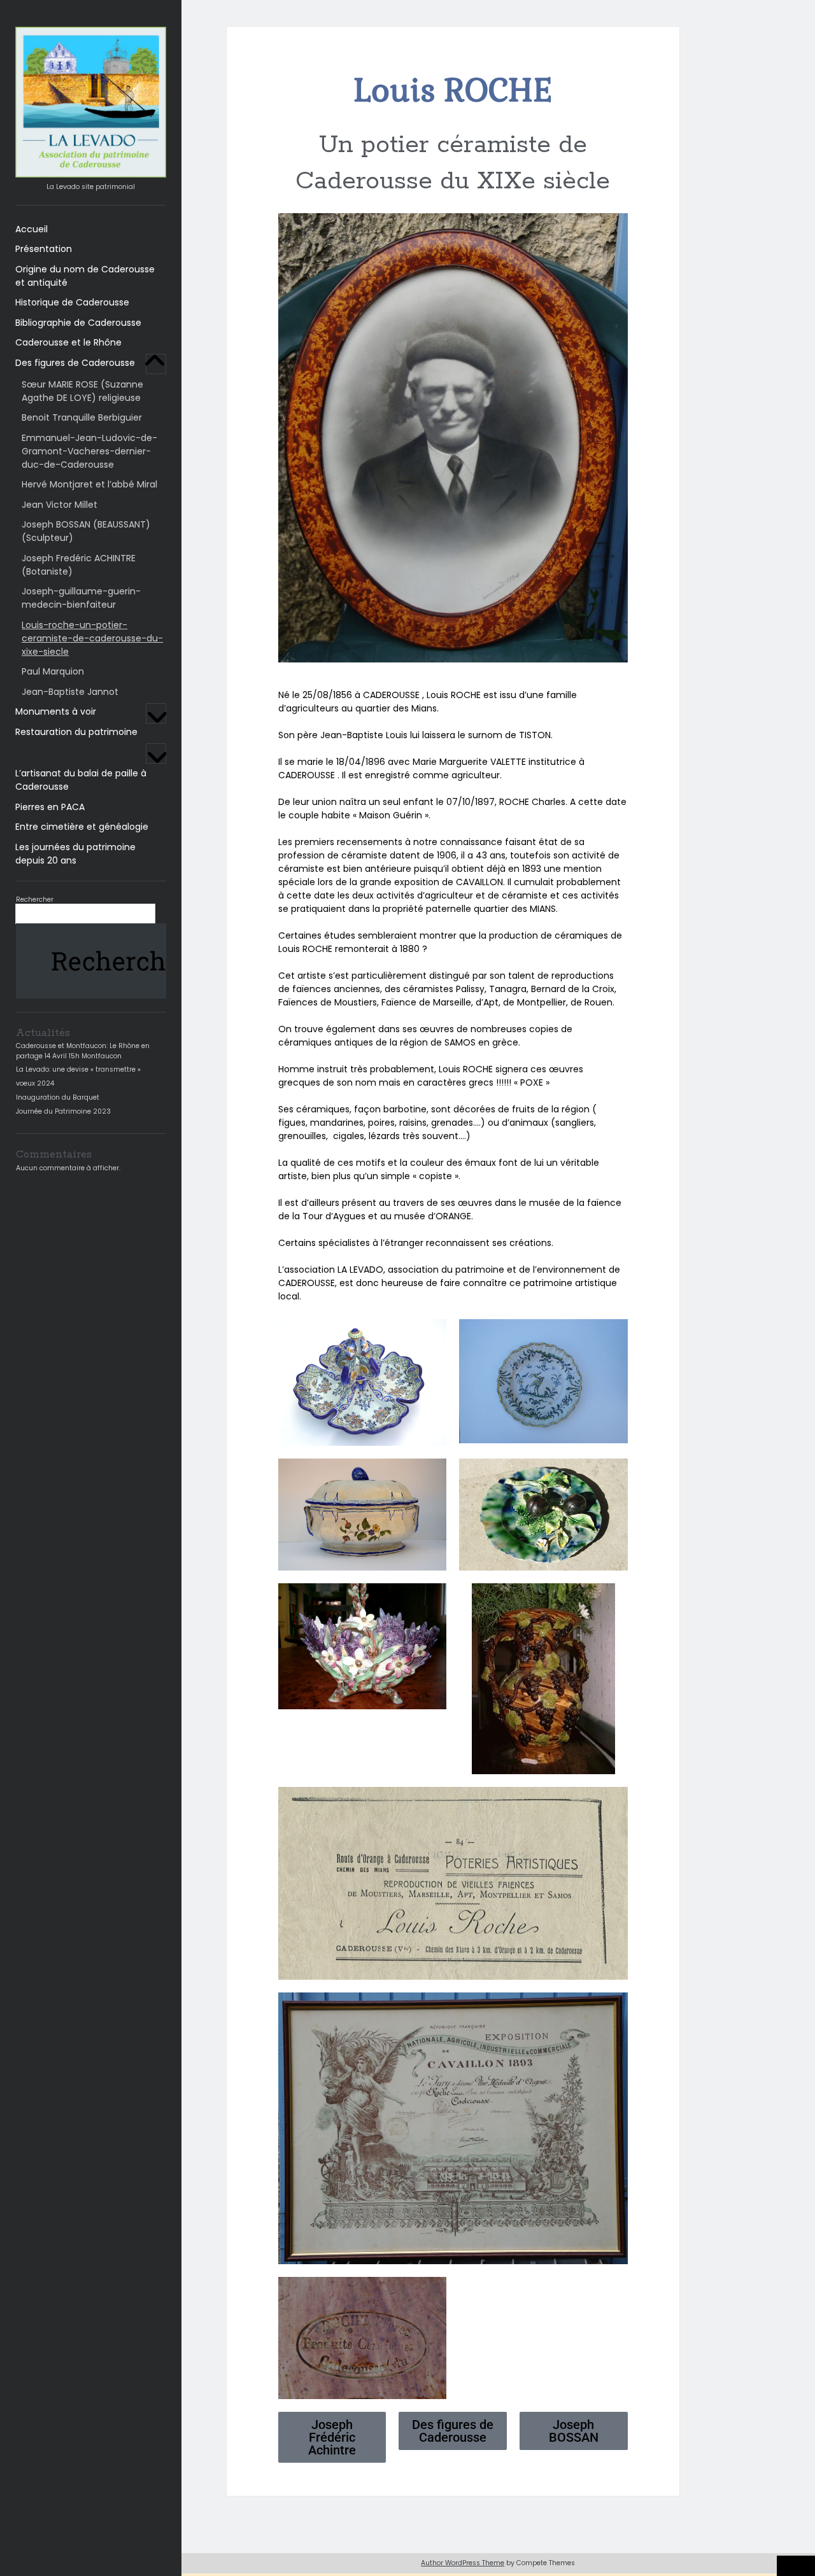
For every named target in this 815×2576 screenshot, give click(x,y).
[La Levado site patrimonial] (91, 174)
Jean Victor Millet (60, 505)
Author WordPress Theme (463, 2563)
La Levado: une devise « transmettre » (78, 1069)
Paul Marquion (53, 671)
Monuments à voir (56, 711)
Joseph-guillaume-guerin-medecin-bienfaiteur (81, 598)
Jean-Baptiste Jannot (70, 692)
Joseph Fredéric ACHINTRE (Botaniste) (79, 565)
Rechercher (35, 899)
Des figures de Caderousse (75, 363)
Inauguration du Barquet (58, 1097)
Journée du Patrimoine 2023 (63, 1111)
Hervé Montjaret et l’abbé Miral (89, 484)
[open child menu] (156, 364)
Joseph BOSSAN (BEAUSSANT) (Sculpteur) (86, 531)
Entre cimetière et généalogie (82, 827)
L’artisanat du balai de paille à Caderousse (81, 780)
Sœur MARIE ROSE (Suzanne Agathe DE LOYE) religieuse (82, 391)
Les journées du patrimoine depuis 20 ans (75, 854)
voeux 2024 (35, 1083)
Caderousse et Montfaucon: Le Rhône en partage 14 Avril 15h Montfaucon (83, 1051)
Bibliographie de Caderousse (78, 323)
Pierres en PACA (50, 807)
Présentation (44, 249)
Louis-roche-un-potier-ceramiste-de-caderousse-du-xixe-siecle (92, 638)
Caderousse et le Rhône (68, 342)
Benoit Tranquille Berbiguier (82, 417)
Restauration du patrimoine (76, 732)
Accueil (32, 229)
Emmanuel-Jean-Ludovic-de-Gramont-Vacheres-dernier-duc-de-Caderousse (89, 451)
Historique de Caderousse (72, 302)
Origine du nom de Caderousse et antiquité (85, 276)
